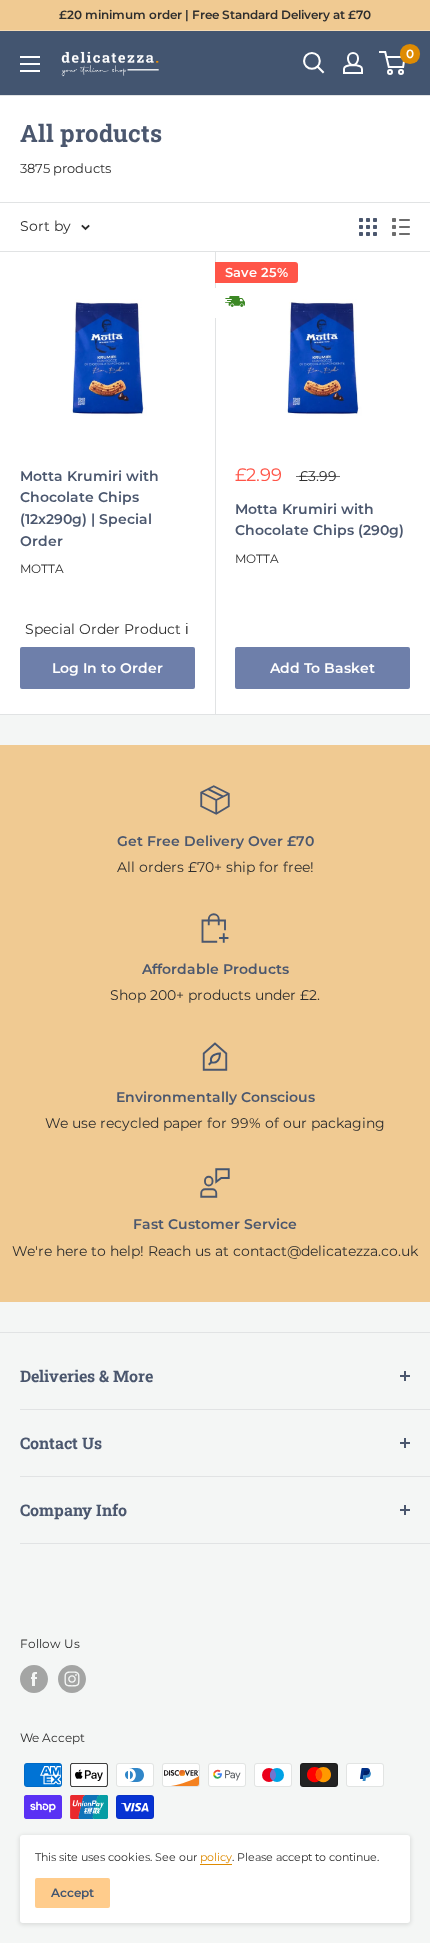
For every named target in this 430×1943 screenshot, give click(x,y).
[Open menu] (30, 64)
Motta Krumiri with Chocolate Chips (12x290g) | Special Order (89, 508)
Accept (72, 1892)
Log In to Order (107, 668)
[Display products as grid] (368, 227)
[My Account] (353, 63)
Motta (42, 568)
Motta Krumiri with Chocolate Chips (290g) (319, 520)
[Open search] (314, 63)
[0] (393, 63)
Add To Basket (322, 668)
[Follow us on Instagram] (72, 1679)
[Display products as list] (401, 227)
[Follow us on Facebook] (34, 1679)
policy (216, 1857)
